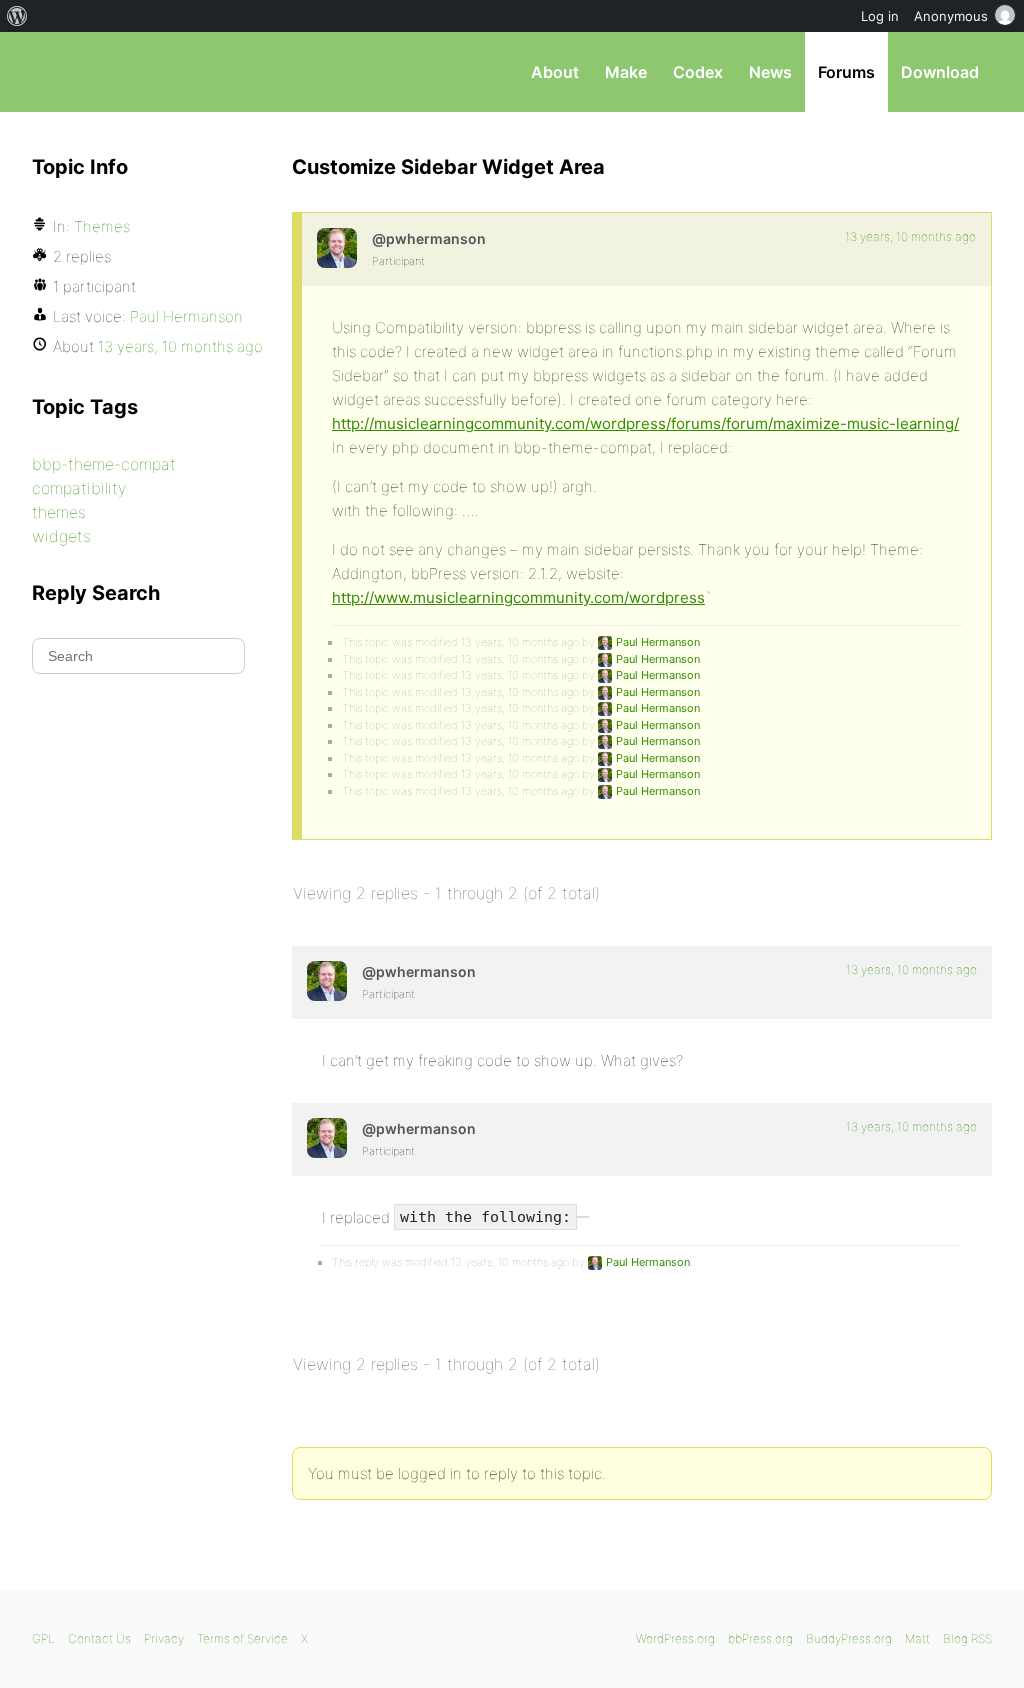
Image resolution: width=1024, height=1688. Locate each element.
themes (59, 512)
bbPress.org (136, 72)
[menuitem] (17, 16)
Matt (917, 1638)
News (770, 72)
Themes (102, 226)
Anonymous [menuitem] (951, 16)
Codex (698, 72)
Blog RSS (967, 1638)
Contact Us (99, 1638)
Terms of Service (242, 1638)
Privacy (164, 1638)
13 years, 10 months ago (910, 236)
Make (626, 72)
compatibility (79, 488)
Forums (846, 72)
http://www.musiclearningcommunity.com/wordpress (518, 597)
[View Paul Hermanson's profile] (337, 248)
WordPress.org (675, 1638)
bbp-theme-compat (104, 464)
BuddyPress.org (849, 1638)
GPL (43, 1638)
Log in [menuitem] (880, 16)
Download (940, 72)
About (555, 72)
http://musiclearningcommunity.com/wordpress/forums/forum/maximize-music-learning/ (645, 423)
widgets (61, 536)
